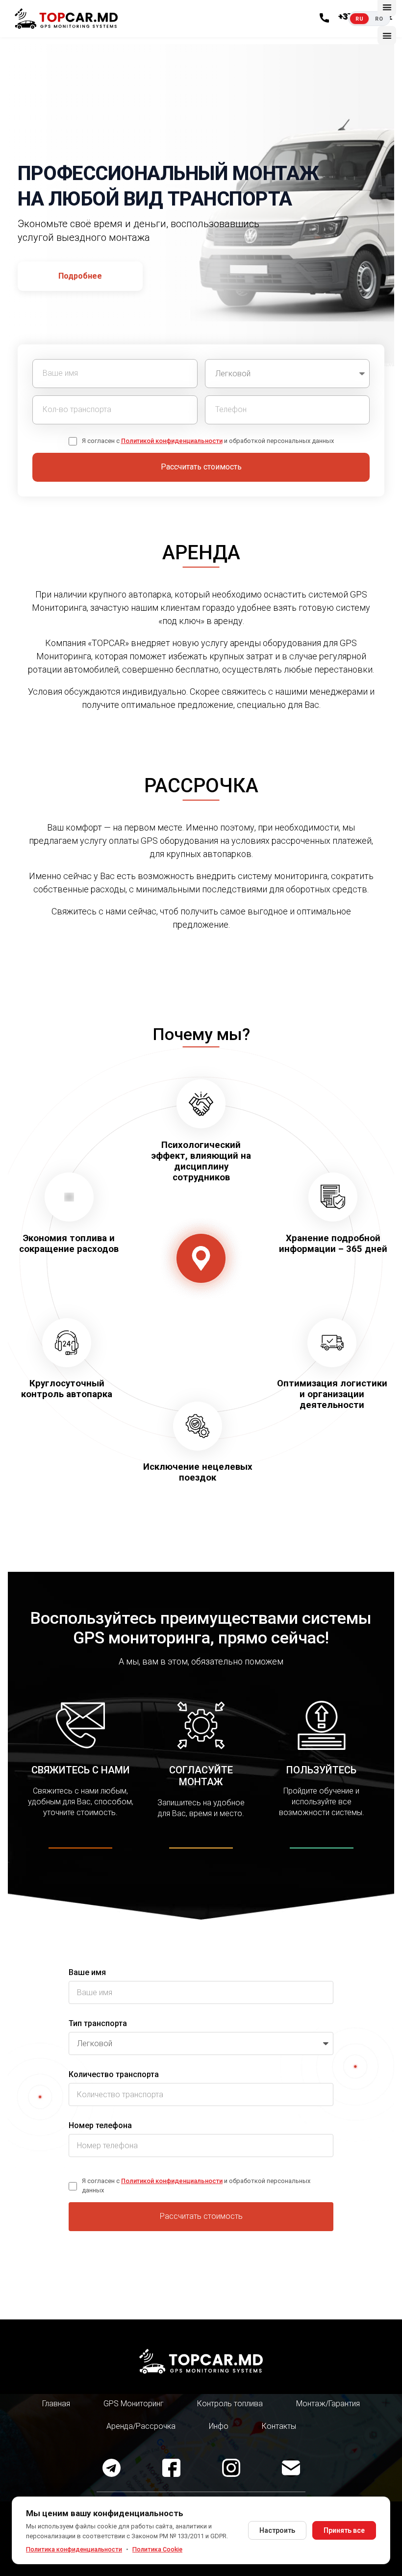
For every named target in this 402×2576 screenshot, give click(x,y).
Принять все (344, 2530)
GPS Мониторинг (134, 2404)
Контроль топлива (230, 2404)
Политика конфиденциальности (74, 2549)
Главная (56, 2404)
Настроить (277, 2530)
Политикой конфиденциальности (172, 441)
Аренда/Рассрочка (141, 2426)
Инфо (219, 2426)
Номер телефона (100, 2125)
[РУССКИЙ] (359, 19)
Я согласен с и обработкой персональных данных (208, 441)
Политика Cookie (157, 2549)
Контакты (279, 2426)
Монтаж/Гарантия (328, 2404)
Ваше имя (87, 1972)
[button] (387, 35)
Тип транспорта (98, 2023)
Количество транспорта (114, 2074)
